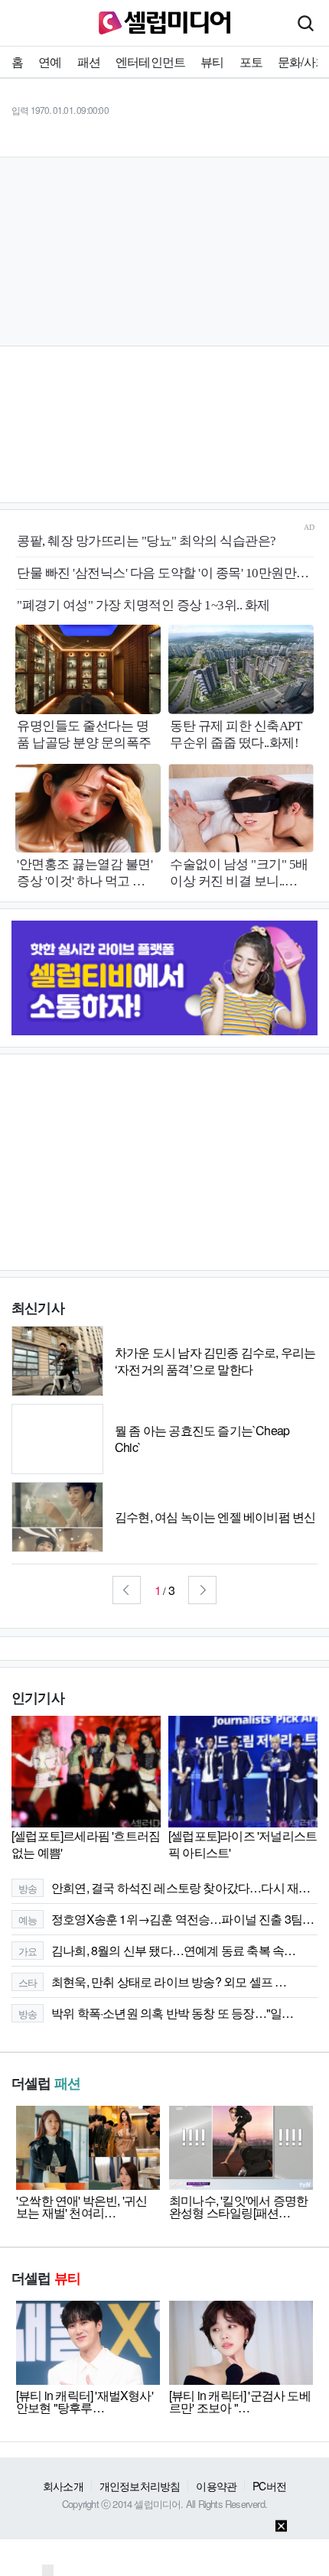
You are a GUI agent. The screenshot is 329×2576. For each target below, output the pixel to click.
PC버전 (269, 2486)
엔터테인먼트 (150, 62)
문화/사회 (302, 62)
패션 (89, 62)
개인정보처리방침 (140, 2486)
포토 (251, 62)
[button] (127, 1590)
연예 (50, 62)
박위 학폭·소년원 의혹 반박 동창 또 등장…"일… (156, 2013)
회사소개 (63, 2486)
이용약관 (216, 2486)
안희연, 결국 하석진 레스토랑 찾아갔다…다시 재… (164, 1887)
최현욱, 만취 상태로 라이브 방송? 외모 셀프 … (153, 1982)
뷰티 (212, 62)
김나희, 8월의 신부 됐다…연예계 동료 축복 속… (157, 1950)
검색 (305, 23)
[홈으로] (164, 21)
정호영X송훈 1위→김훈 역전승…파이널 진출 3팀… (166, 1919)
